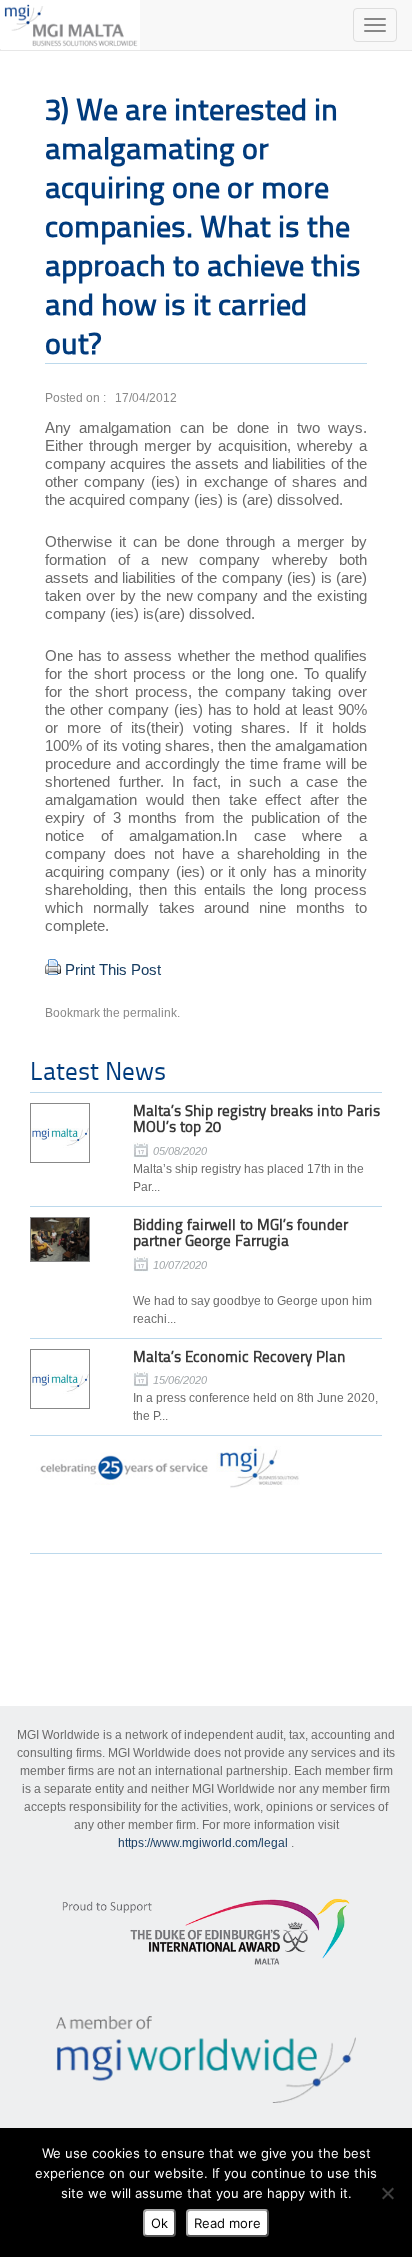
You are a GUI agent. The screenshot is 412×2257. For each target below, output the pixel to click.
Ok (159, 2223)
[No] (387, 2193)
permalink (150, 1013)
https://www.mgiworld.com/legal (203, 1843)
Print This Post (113, 969)
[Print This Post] (53, 969)
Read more (227, 2223)
